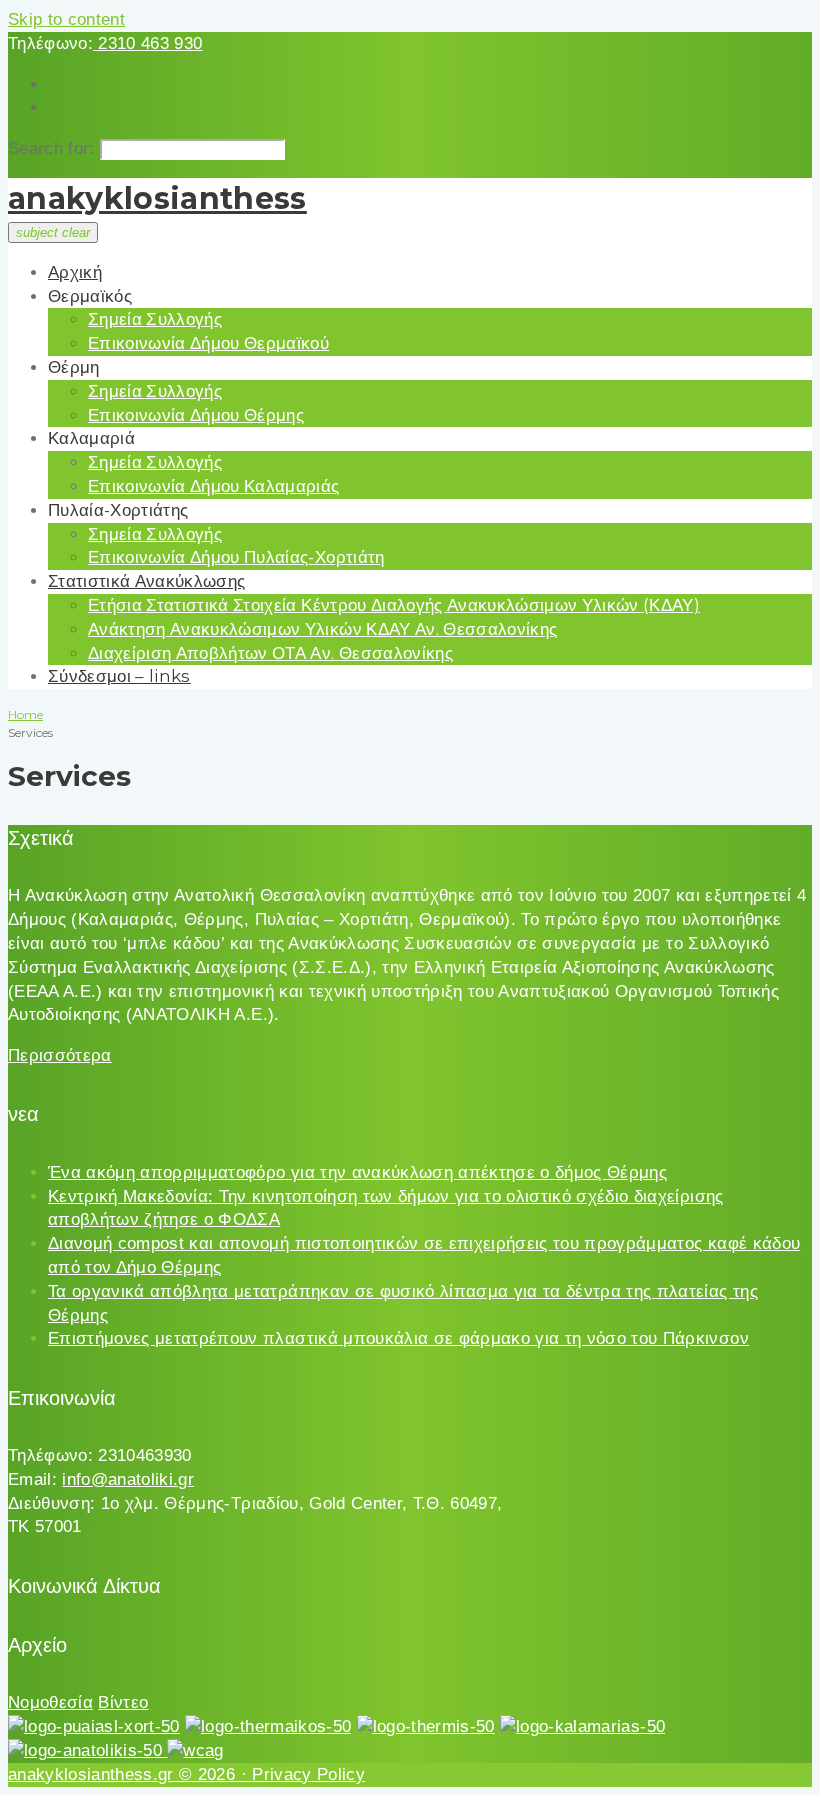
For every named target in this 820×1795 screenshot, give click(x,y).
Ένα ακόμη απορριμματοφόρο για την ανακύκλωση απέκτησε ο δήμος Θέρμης (357, 1172)
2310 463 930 (147, 43)
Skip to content (66, 19)
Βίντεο (123, 1702)
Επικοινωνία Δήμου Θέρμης (196, 415)
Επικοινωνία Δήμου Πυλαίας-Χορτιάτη (236, 557)
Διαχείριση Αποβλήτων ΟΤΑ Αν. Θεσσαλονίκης (270, 653)
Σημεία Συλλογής (155, 319)
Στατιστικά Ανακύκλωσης (146, 581)
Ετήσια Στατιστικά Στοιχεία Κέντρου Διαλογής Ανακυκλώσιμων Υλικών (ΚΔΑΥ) (394, 605)
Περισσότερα (60, 1055)
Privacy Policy (308, 1774)
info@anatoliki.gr (128, 1479)
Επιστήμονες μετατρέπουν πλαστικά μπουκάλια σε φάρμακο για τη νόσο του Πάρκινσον (398, 1338)
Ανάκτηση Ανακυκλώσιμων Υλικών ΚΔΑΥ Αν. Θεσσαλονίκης (322, 629)
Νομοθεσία (50, 1702)
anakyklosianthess (157, 198)
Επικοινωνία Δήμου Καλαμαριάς (214, 486)
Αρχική (75, 272)
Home (25, 714)
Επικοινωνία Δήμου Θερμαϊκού (208, 343)
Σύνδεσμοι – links (119, 676)
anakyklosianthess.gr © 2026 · (130, 1774)
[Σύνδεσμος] (94, 1726)
